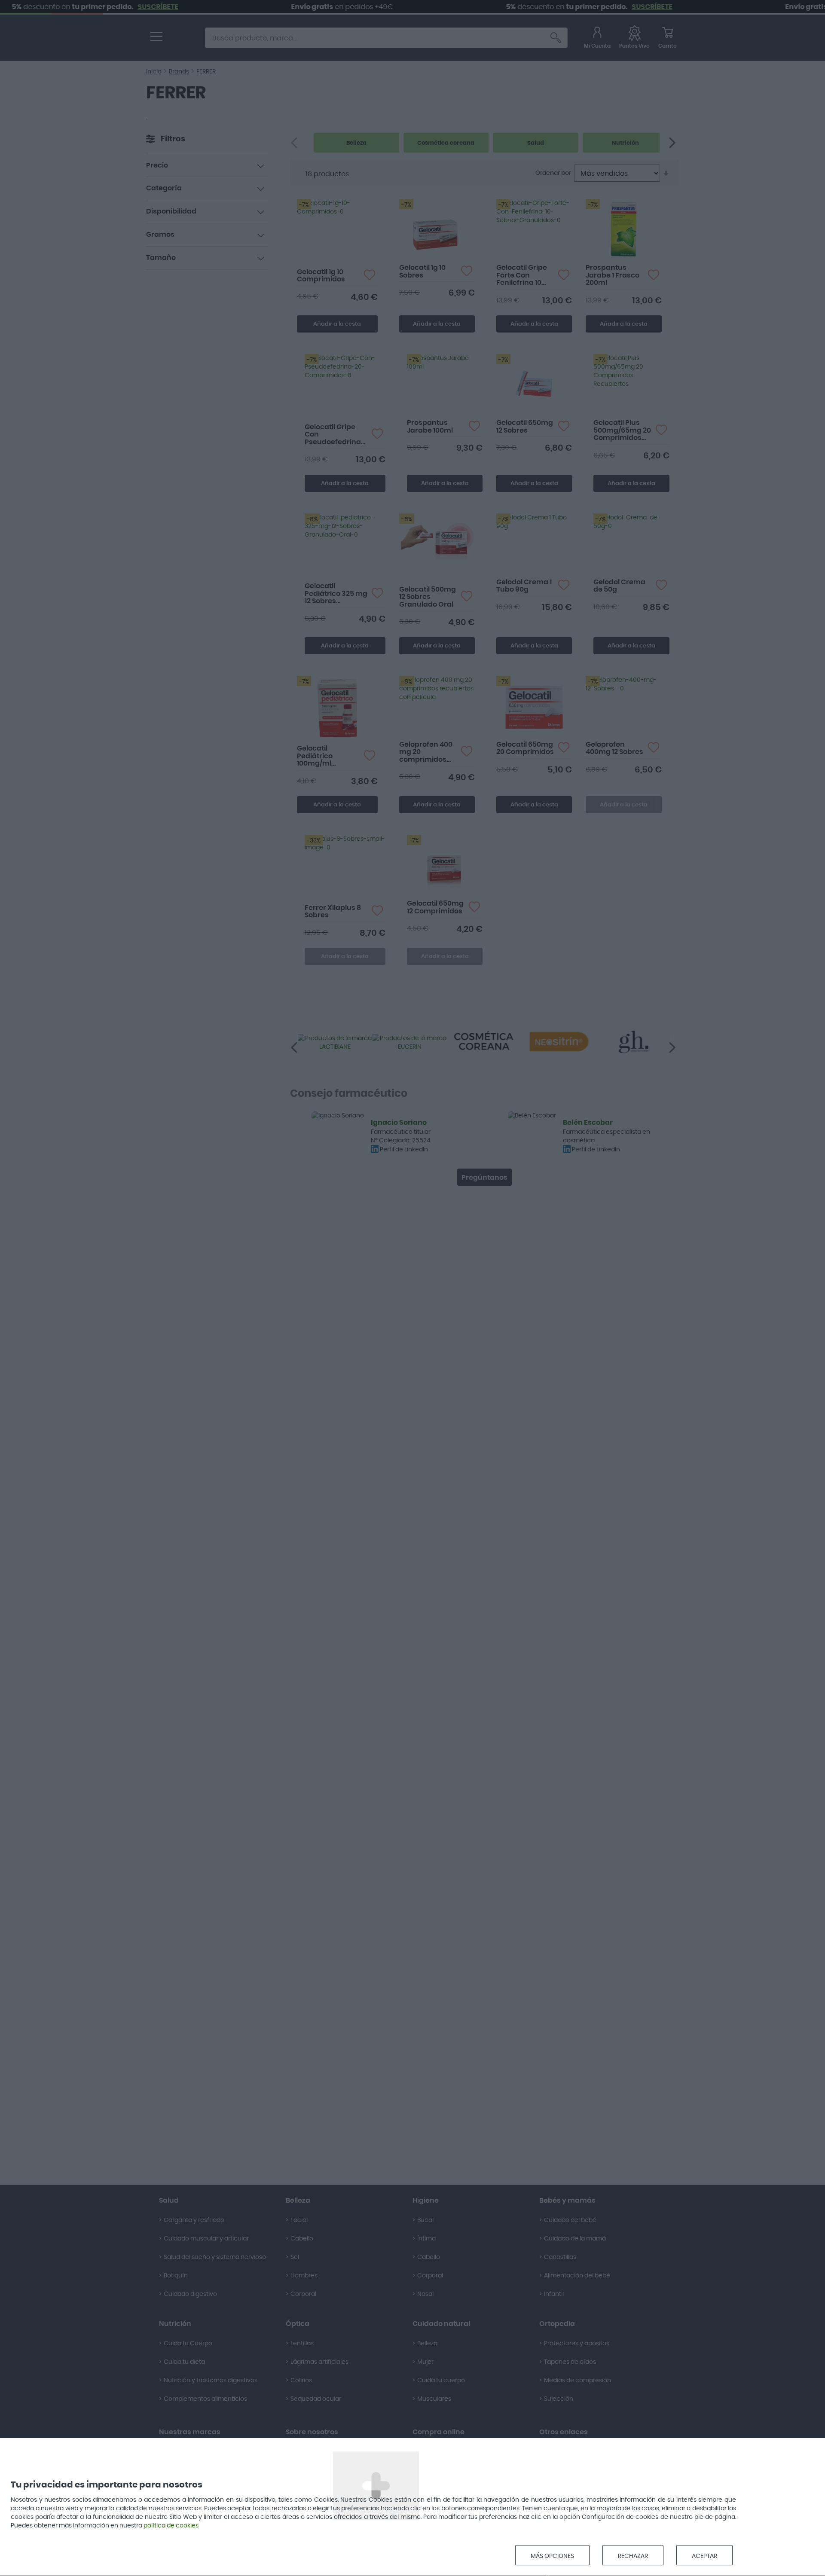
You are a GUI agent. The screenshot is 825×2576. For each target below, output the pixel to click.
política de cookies (171, 2526)
